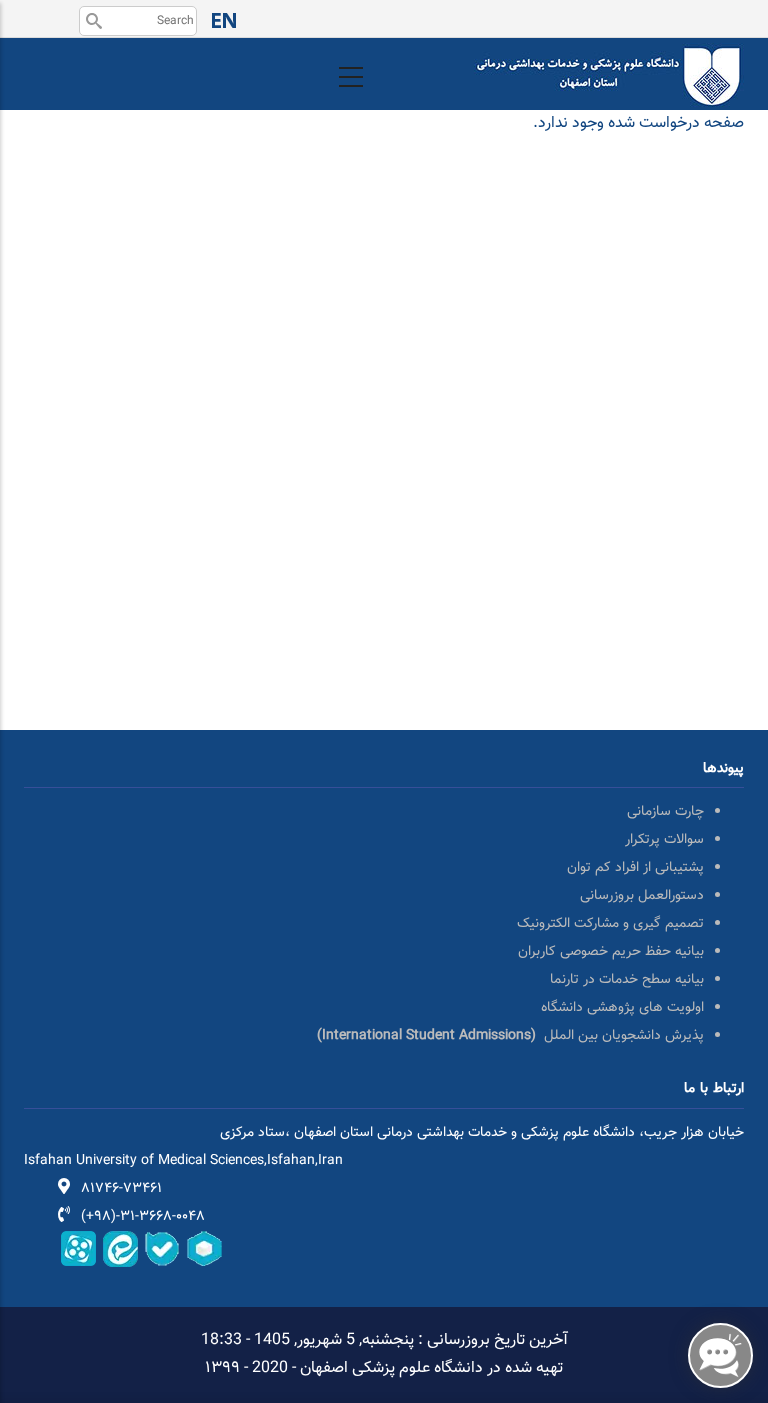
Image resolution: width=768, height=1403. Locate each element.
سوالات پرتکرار (664, 840)
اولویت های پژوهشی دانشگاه (622, 1008)
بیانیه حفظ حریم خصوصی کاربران (611, 952)
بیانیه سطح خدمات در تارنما (627, 980)
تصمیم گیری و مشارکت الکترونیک (610, 924)
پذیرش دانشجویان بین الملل (510, 1036)
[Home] (609, 56)
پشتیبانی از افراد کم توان (635, 868)
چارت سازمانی (665, 812)
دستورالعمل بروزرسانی (642, 896)
